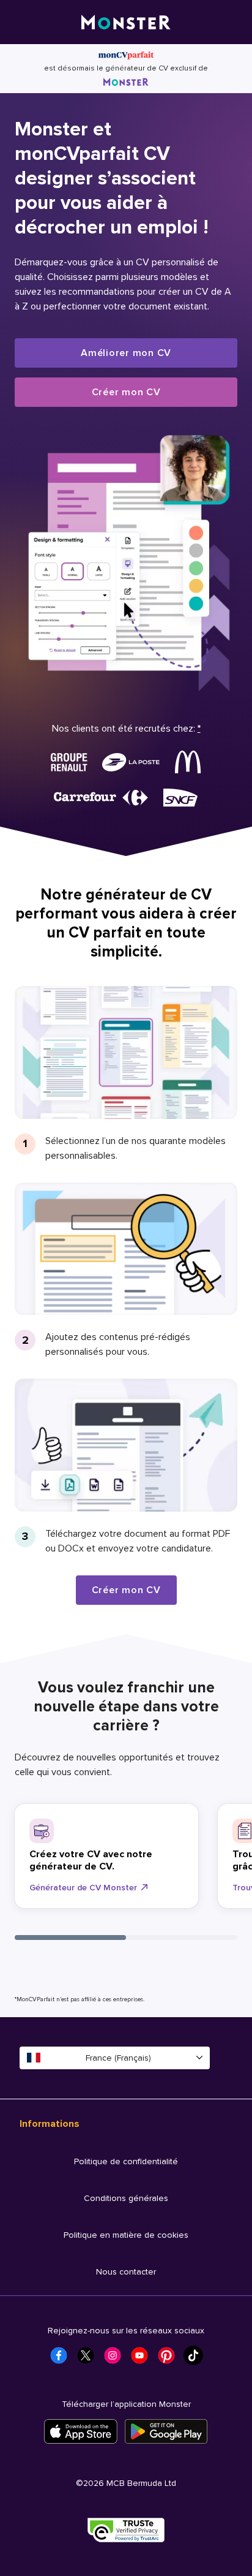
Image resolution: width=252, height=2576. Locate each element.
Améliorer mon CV (126, 353)
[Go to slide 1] (70, 1938)
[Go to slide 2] (182, 1938)
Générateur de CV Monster (83, 1888)
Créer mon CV (126, 392)
